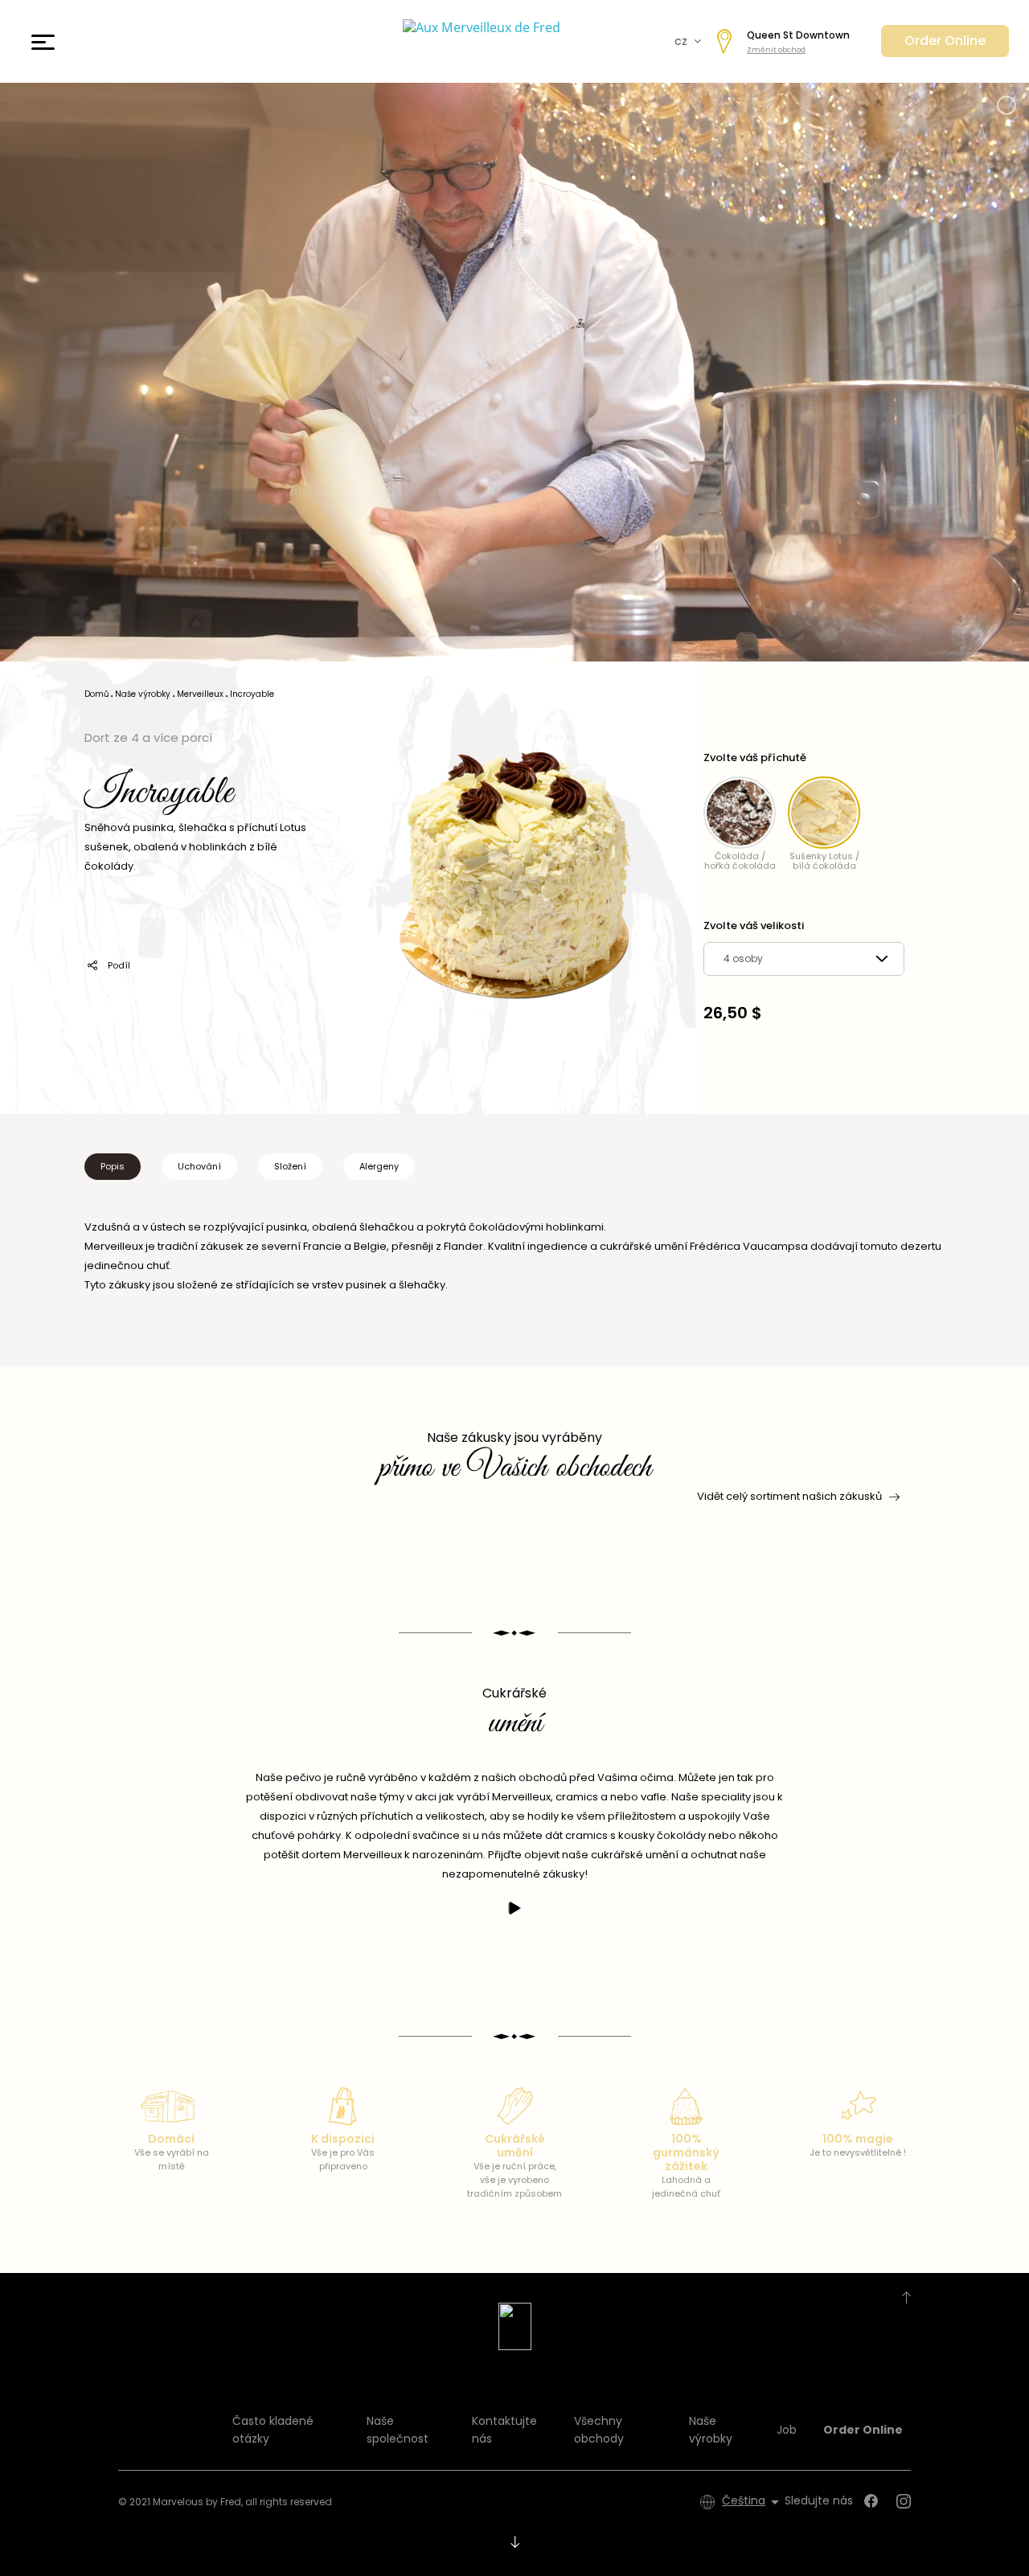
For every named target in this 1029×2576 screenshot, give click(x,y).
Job (787, 2430)
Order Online (945, 41)
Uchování (199, 1166)
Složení (290, 1166)
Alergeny (379, 1166)
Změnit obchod (776, 50)
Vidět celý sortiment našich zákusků (789, 1496)
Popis (113, 1166)
